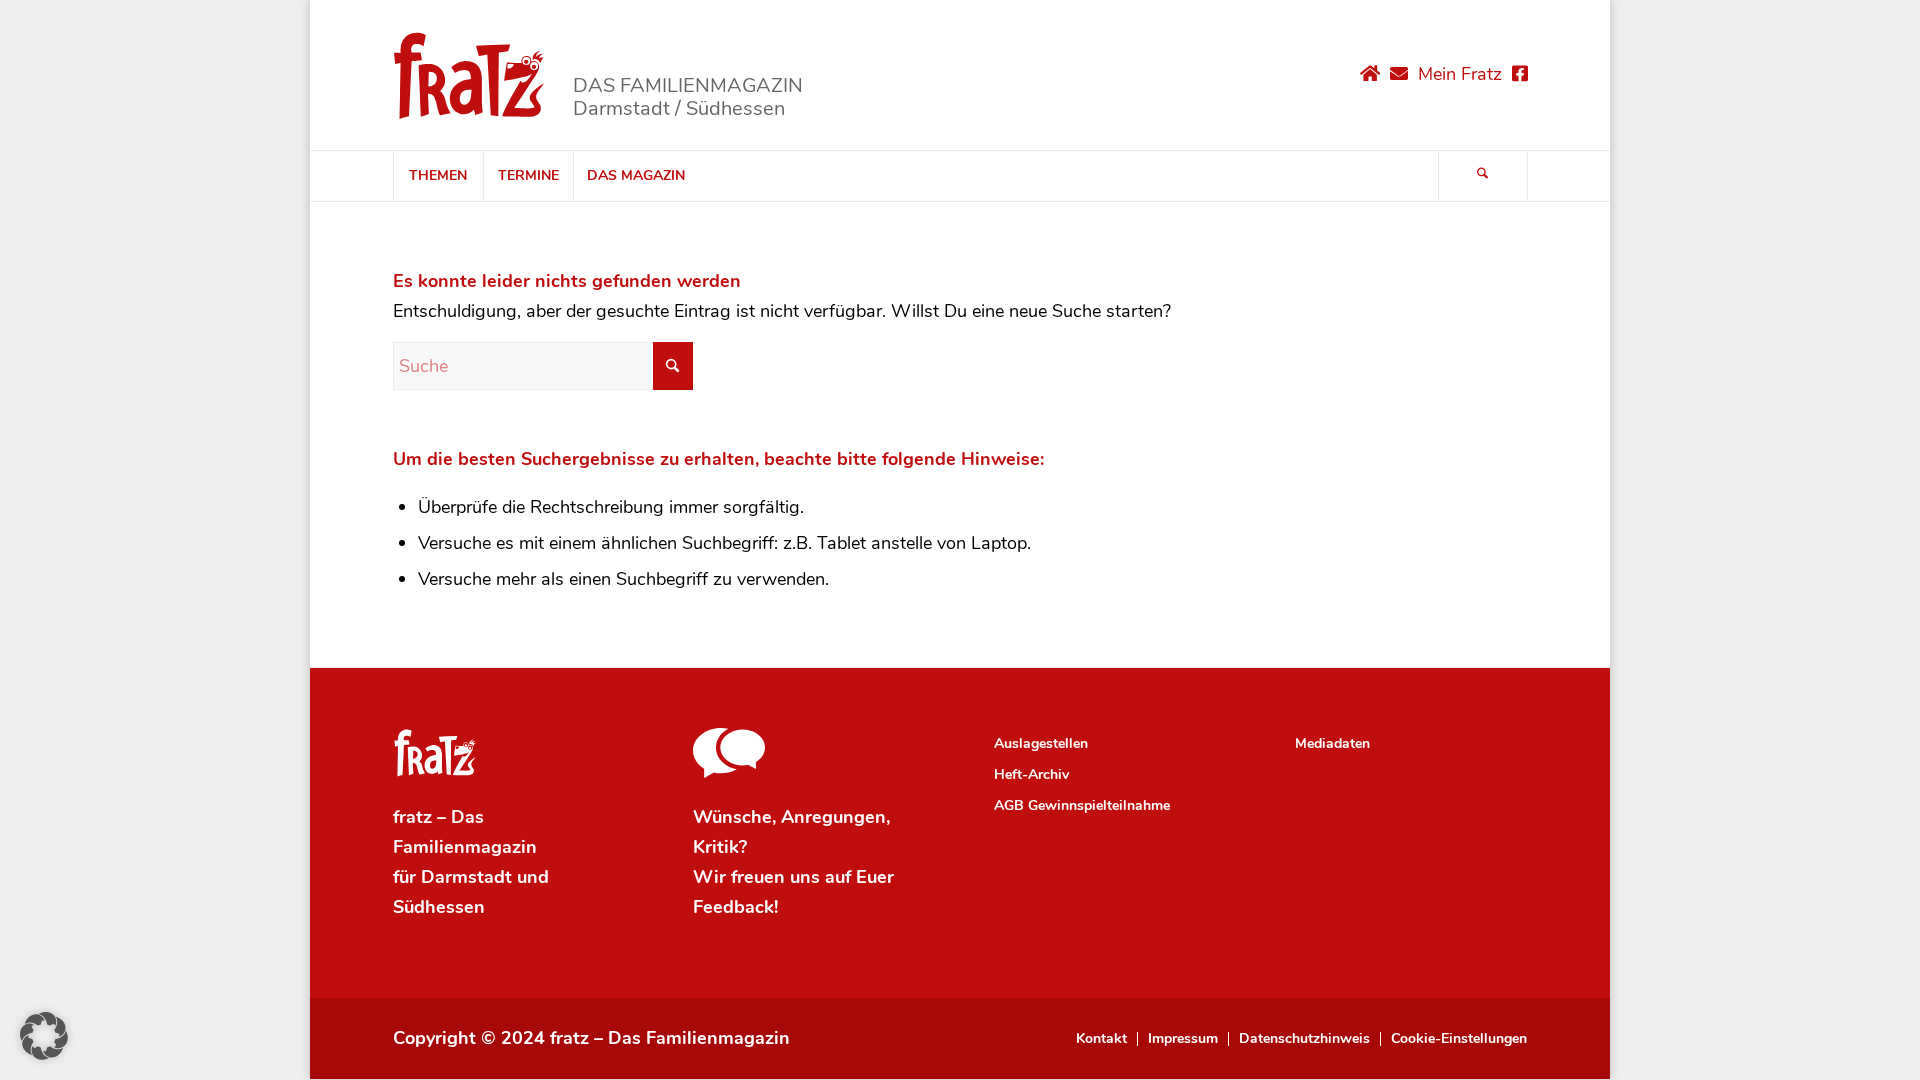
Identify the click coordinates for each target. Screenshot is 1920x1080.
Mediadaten (1332, 743)
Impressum (1183, 1039)
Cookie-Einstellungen (1459, 1039)
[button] (44, 1036)
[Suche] (1483, 176)
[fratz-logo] (469, 75)
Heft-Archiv (1031, 774)
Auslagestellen (1041, 743)
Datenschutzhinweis (1304, 1039)
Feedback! (735, 907)
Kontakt (1101, 1039)
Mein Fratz (1460, 74)
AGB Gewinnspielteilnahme (1082, 805)
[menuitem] (438, 176)
